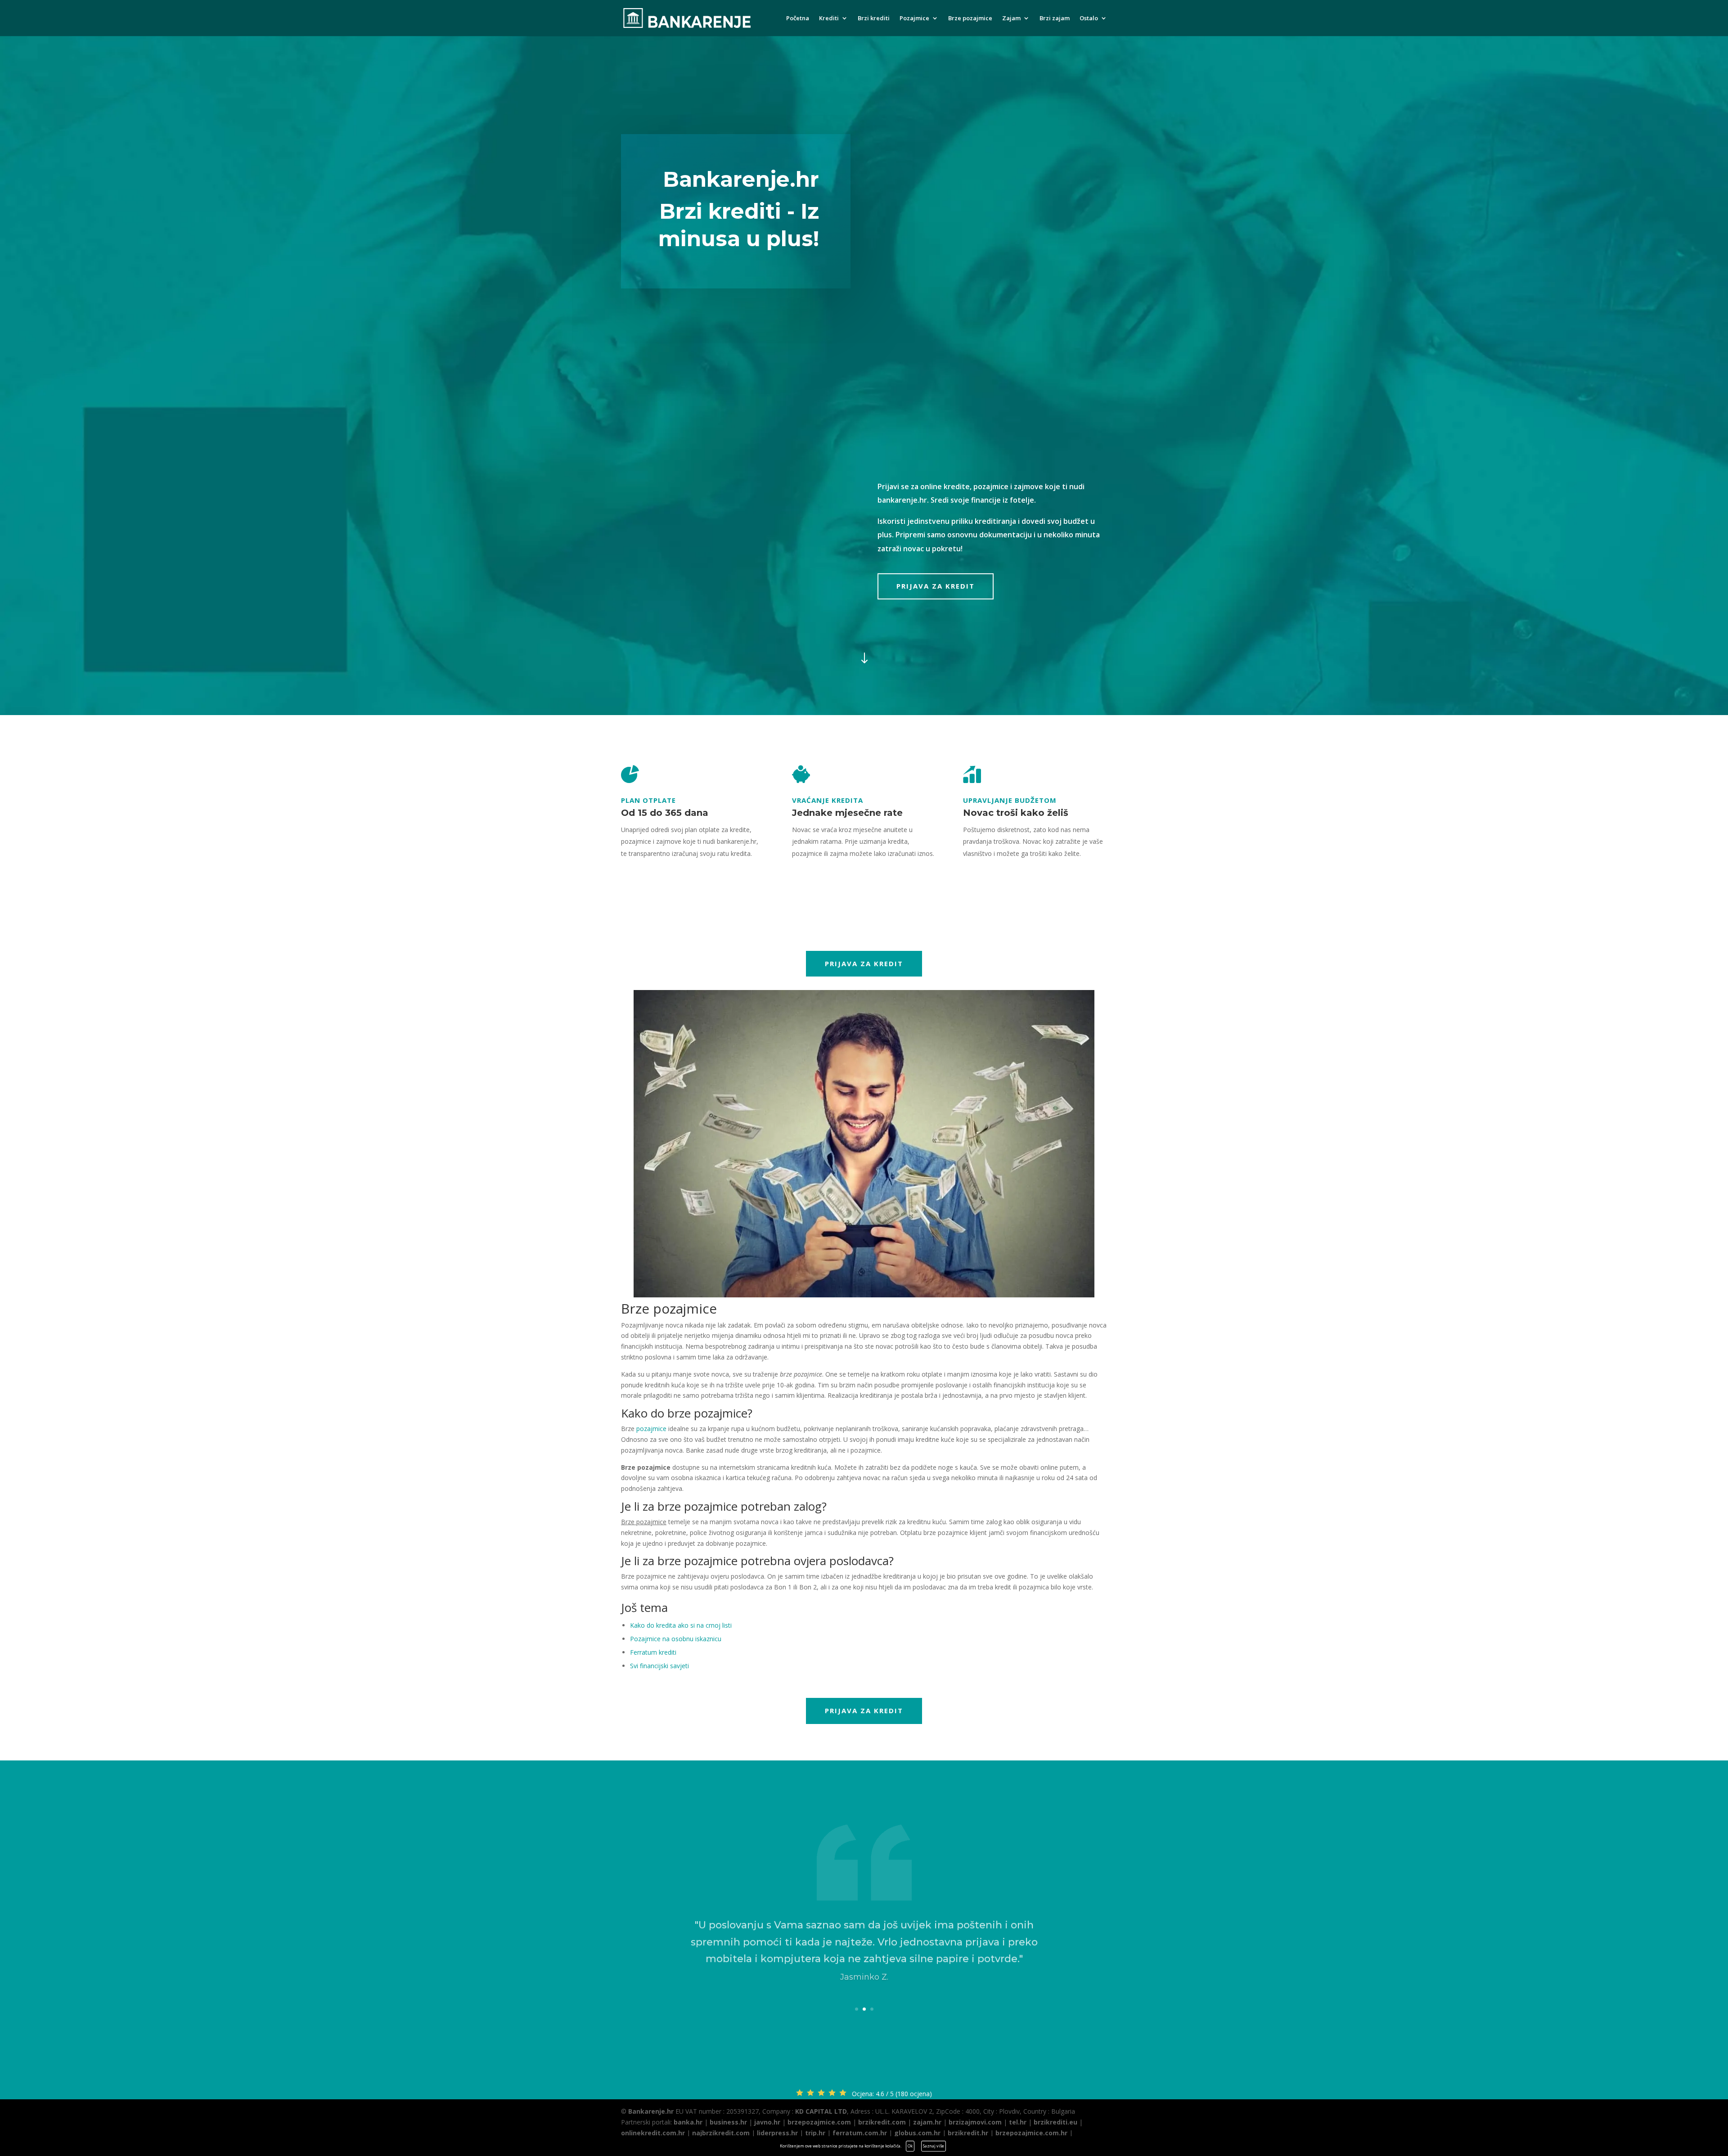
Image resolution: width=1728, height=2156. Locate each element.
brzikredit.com (882, 2122)
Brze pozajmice (970, 18)
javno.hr (767, 2122)
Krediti (829, 18)
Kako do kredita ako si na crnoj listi (681, 1625)
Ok (910, 2146)
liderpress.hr (777, 2133)
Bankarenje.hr (651, 2111)
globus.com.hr (917, 2133)
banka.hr (688, 2122)
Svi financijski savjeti (659, 1666)
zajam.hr (927, 2122)
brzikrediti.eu (1055, 2122)
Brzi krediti (874, 18)
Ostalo (1089, 18)
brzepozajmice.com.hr (1031, 2133)
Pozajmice (914, 18)
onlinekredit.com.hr (653, 2133)
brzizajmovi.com (975, 2122)
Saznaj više (934, 2146)
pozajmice (651, 1429)
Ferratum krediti (653, 1652)
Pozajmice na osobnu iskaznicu (676, 1639)
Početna (798, 18)
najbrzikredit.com (721, 2133)
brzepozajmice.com (819, 2122)
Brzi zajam (1055, 18)
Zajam (1011, 18)
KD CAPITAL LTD (821, 2111)
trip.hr (815, 2133)
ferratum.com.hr (860, 2133)
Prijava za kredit (936, 586)
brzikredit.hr (968, 2133)
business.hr (728, 2122)
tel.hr (1018, 2122)
